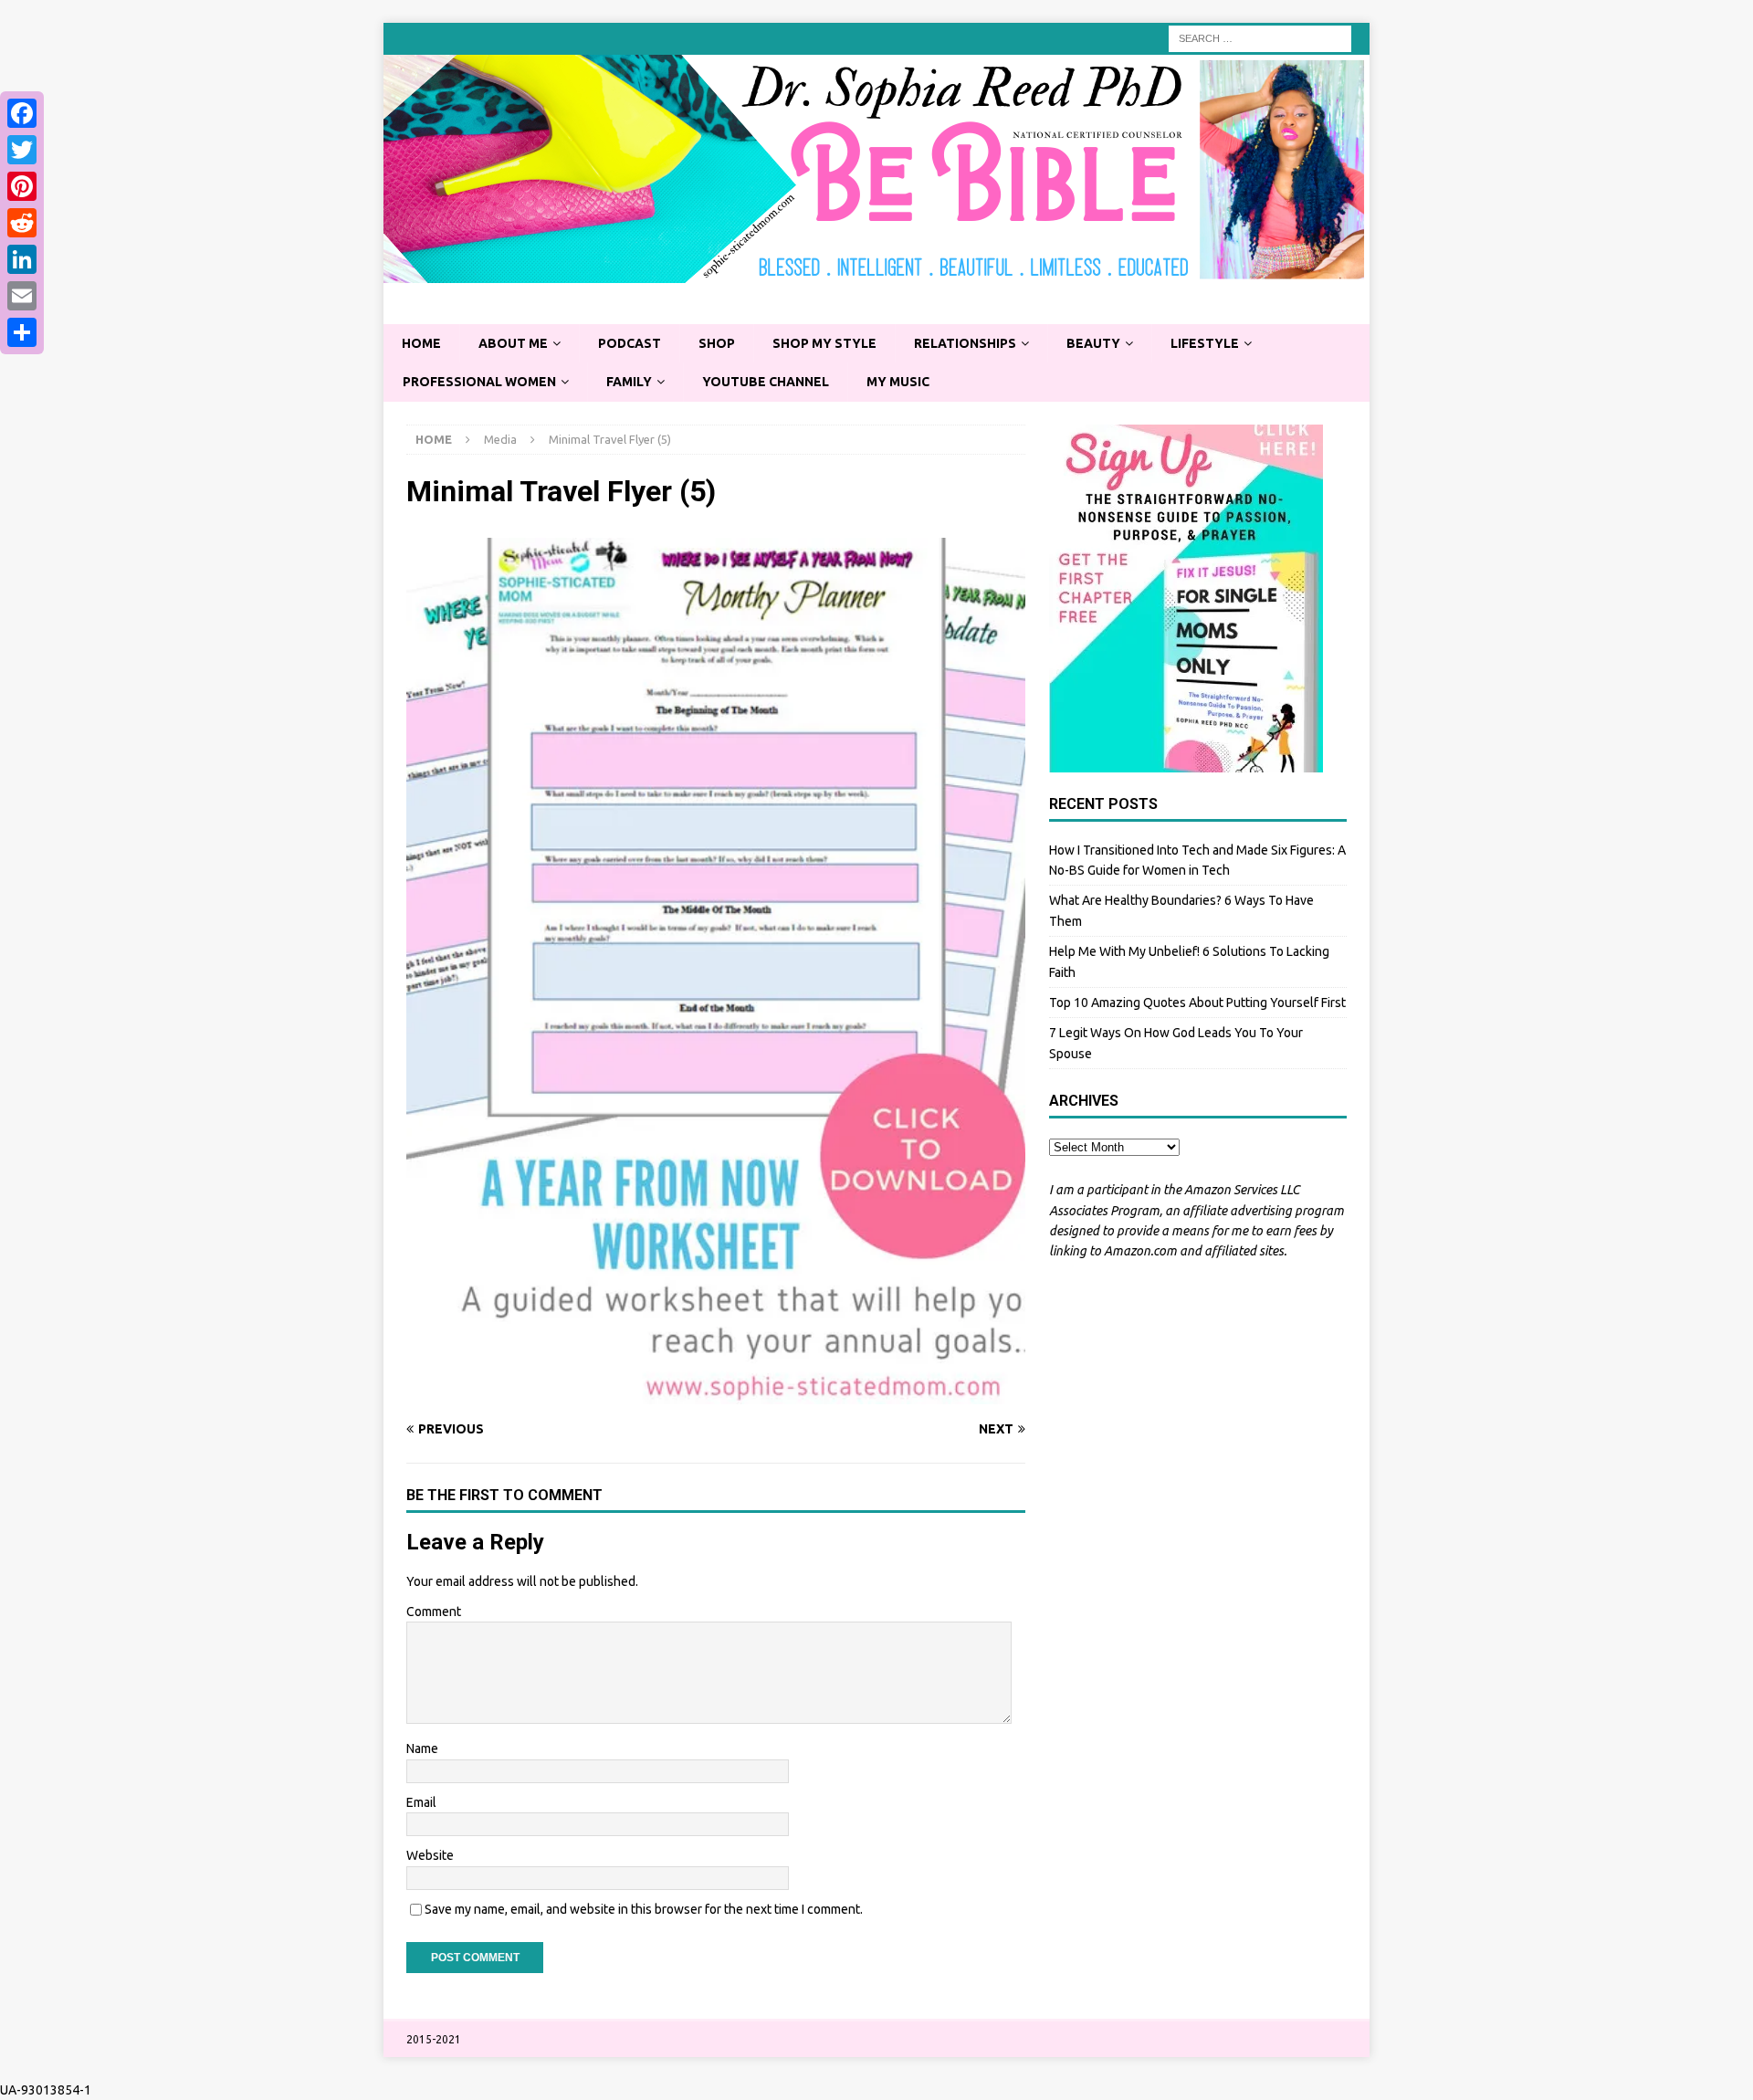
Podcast (630, 343)
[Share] (22, 332)
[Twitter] (22, 150)
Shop (717, 343)
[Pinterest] (22, 186)
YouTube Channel (766, 382)
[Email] (22, 296)
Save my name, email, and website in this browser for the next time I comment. (644, 1909)
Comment (434, 1612)
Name (422, 1748)
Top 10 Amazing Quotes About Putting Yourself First (1197, 1003)
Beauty (1093, 343)
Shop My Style (824, 343)
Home (421, 343)
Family (629, 382)
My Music (898, 382)
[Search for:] (1260, 37)
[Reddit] (22, 223)
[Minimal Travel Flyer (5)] (716, 1394)
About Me (513, 343)
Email (421, 1802)
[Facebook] (22, 113)
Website (430, 1855)
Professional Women (479, 382)
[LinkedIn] (22, 259)
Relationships (965, 343)
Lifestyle (1205, 343)
